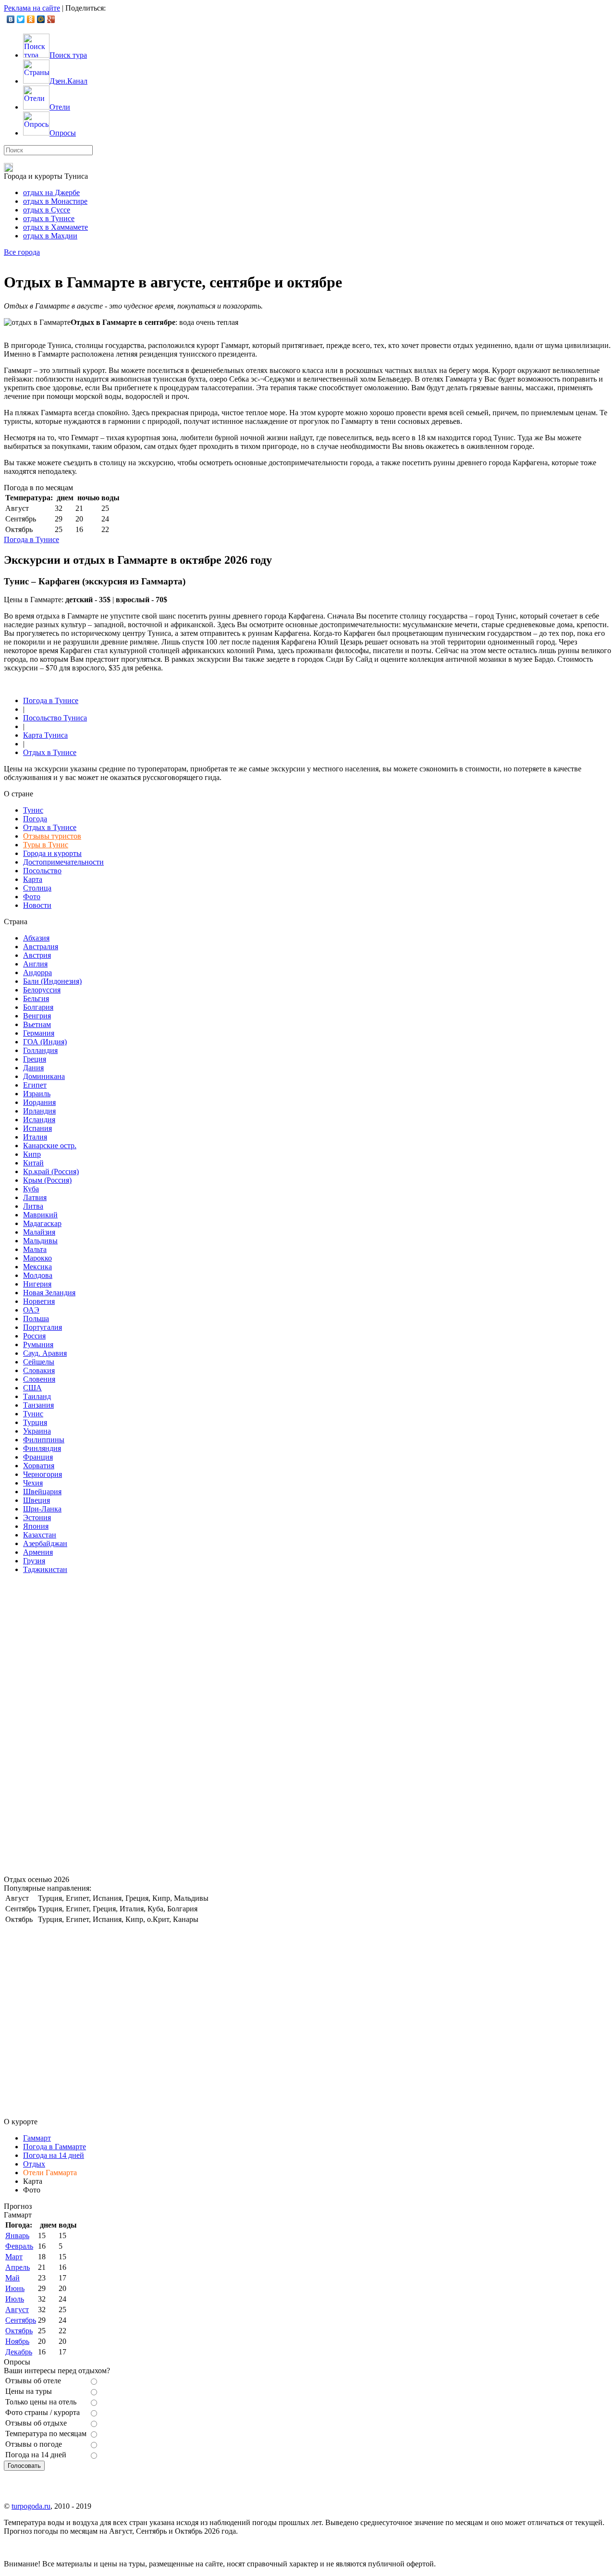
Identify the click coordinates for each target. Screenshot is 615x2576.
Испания (37, 1128)
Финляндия (42, 1448)
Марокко (37, 1258)
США (32, 1388)
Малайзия (39, 1232)
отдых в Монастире (55, 201)
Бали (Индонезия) (52, 981)
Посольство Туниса (55, 718)
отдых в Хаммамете (55, 227)
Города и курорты (52, 853)
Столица (37, 888)
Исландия (39, 1120)
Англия (35, 964)
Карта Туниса (45, 735)
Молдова (38, 1275)
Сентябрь (21, 2320)
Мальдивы (40, 1241)
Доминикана (44, 1076)
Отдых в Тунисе (50, 752)
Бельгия (36, 998)
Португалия (43, 1327)
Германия (39, 1033)
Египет (35, 1085)
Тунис (33, 810)
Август (17, 2310)
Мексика (37, 1267)
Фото (32, 897)
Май (12, 2278)
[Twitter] (21, 19)
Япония (36, 1526)
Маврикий (40, 1215)
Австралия (41, 947)
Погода (35, 819)
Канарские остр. (50, 1146)
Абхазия (36, 938)
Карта (33, 879)
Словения (39, 1379)
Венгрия (37, 1016)
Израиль (37, 1094)
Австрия (37, 955)
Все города (22, 252)
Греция (35, 1059)
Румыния (38, 1344)
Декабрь (19, 2352)
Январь (17, 2235)
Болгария (38, 1007)
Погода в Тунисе (31, 539)
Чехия (33, 1483)
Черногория (43, 1474)
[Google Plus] (51, 19)
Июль (15, 2299)
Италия (35, 1137)
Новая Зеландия (49, 1293)
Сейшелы (39, 1362)
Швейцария (42, 1492)
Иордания (39, 1102)
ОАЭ (31, 1310)
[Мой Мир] (41, 19)
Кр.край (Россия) (51, 1171)
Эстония (37, 1517)
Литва (33, 1206)
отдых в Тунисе (49, 218)
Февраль (19, 2246)
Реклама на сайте (32, 8)
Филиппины (44, 1440)
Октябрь (19, 2331)
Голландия (40, 1050)
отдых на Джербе (51, 192)
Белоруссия (42, 990)
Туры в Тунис (46, 845)
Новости (37, 905)
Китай (33, 1163)
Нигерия (37, 1284)
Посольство (42, 871)
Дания (33, 1068)
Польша (36, 1319)
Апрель (18, 2267)
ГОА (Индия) (45, 1042)
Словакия (39, 1370)
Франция (38, 1457)
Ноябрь (17, 2341)
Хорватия (39, 1466)
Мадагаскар (42, 1223)
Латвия (35, 1197)
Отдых (34, 2164)
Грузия (34, 1561)
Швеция (37, 1500)
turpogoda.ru (31, 2506)
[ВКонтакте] (11, 19)
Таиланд (37, 1396)
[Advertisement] (76, 1726)
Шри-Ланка (42, 1509)
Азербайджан (45, 1543)
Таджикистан (45, 1569)
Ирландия (39, 1111)
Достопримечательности (63, 862)
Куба (31, 1189)
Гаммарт (37, 2138)
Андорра (37, 972)
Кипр (32, 1154)
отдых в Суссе (47, 210)
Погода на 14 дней (54, 2155)
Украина (37, 1431)
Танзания (38, 1405)
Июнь (15, 2288)
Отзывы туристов (52, 836)
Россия (34, 1336)
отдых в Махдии (50, 236)
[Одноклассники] (31, 19)
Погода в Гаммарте (55, 2147)
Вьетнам (37, 1024)
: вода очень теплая (154, 322)
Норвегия (39, 1301)
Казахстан (40, 1535)
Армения (38, 1552)
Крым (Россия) (47, 1180)
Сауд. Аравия (45, 1353)
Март (14, 2257)
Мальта (35, 1249)
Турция (35, 1422)
